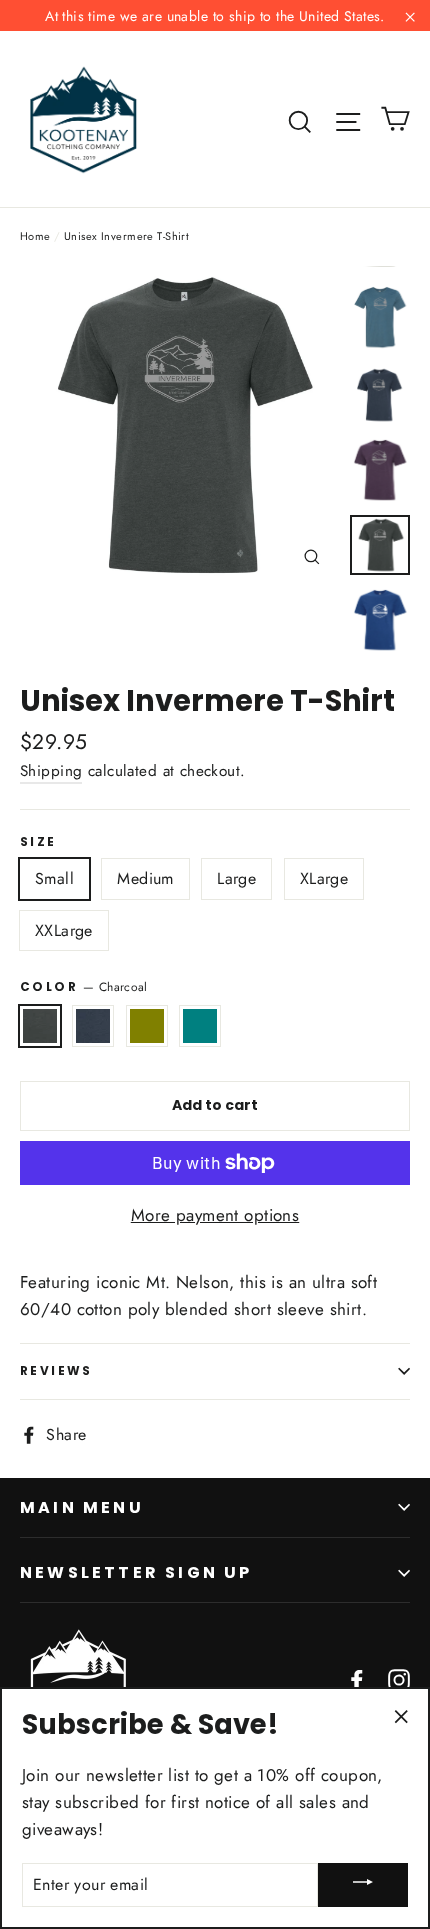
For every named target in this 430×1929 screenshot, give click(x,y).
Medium (145, 878)
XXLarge (64, 930)
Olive (147, 1026)
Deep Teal (200, 1026)
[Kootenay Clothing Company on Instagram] (399, 1678)
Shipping (51, 771)
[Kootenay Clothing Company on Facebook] (357, 1678)
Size (38, 842)
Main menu (82, 1507)
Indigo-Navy (93, 1026)
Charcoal (40, 1026)
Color (83, 986)
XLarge (324, 878)
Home (35, 236)
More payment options (215, 1215)
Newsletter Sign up (136, 1572)
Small (54, 878)
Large (236, 878)
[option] (179, 425)
